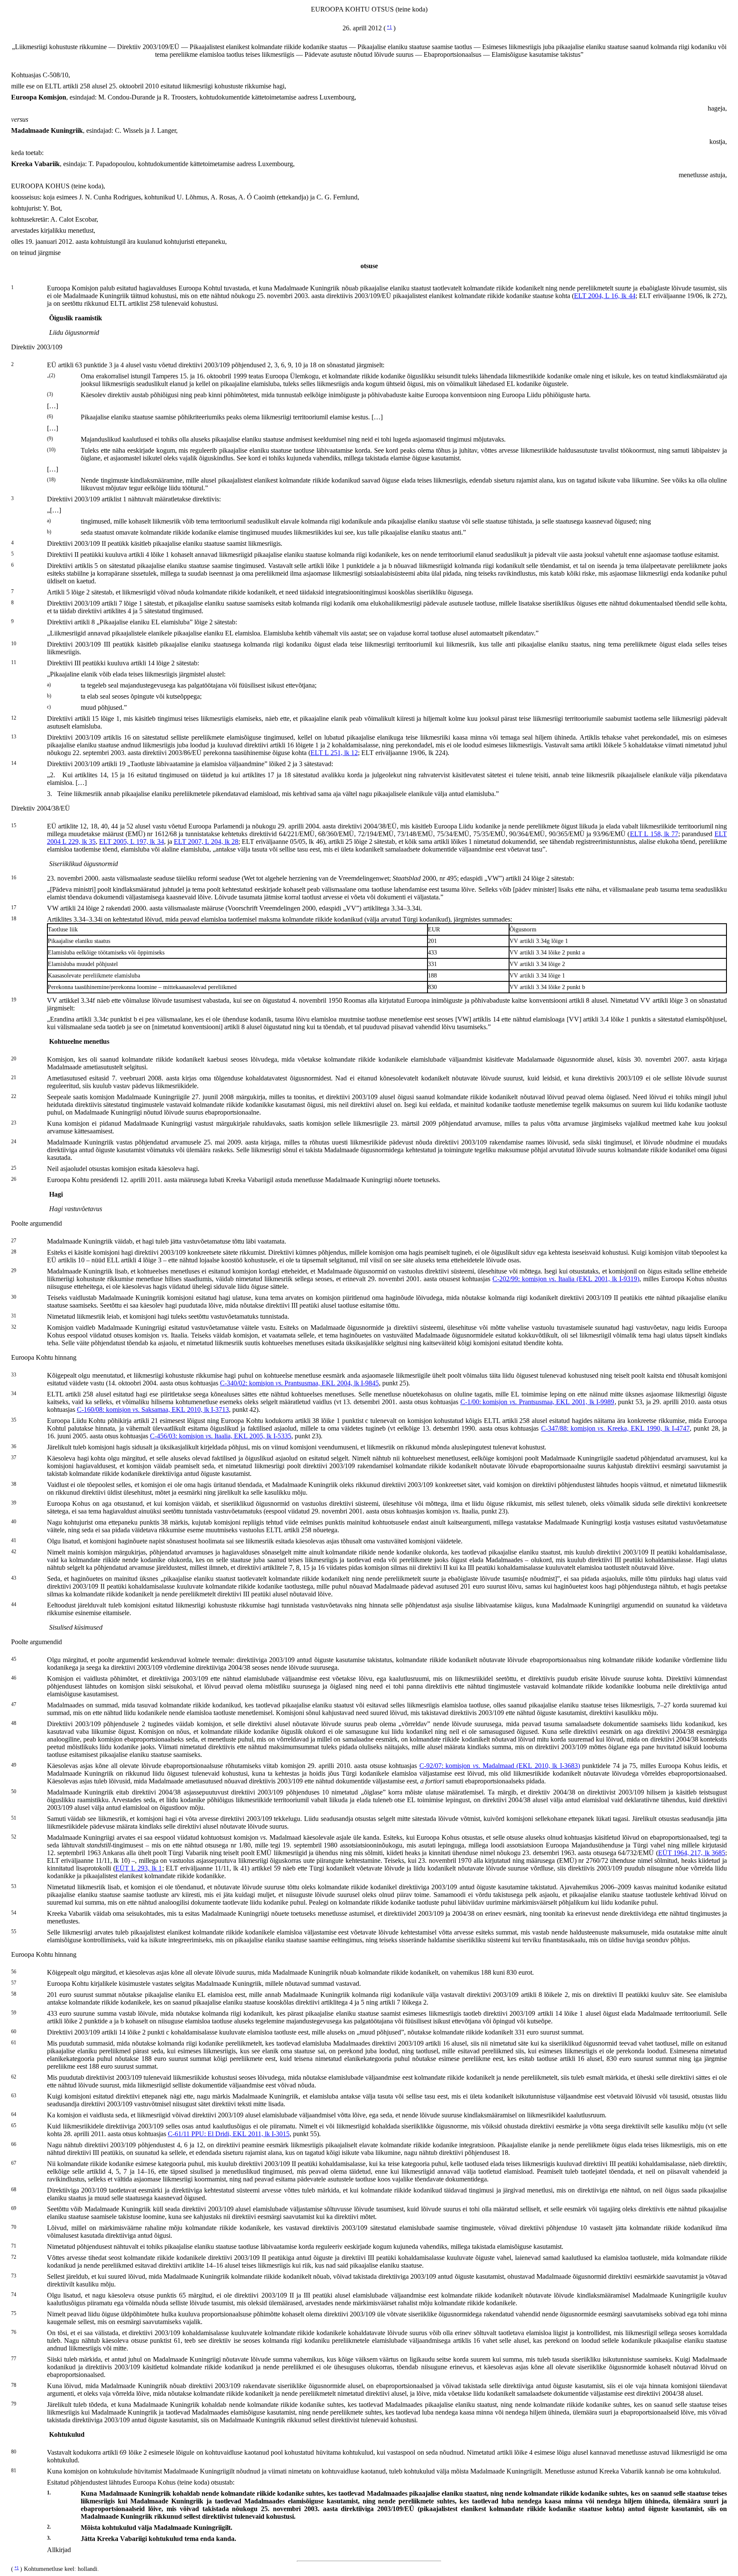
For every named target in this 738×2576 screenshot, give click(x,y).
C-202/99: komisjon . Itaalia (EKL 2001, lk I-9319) (566, 1279)
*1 (389, 27)
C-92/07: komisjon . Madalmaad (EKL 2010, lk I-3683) (500, 1766)
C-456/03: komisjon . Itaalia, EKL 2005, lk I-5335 (221, 1436)
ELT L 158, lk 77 (654, 834)
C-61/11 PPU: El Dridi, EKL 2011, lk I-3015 (229, 2134)
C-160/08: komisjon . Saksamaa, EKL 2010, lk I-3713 (153, 1409)
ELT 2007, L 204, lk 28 (206, 842)
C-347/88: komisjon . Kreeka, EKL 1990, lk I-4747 (615, 1428)
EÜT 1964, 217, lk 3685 (692, 1853)
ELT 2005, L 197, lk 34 (131, 842)
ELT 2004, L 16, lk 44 (605, 296)
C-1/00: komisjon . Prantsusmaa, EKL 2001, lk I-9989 (537, 1402)
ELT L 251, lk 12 (334, 753)
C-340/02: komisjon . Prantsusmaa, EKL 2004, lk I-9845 (299, 1383)
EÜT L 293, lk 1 (139, 1868)
